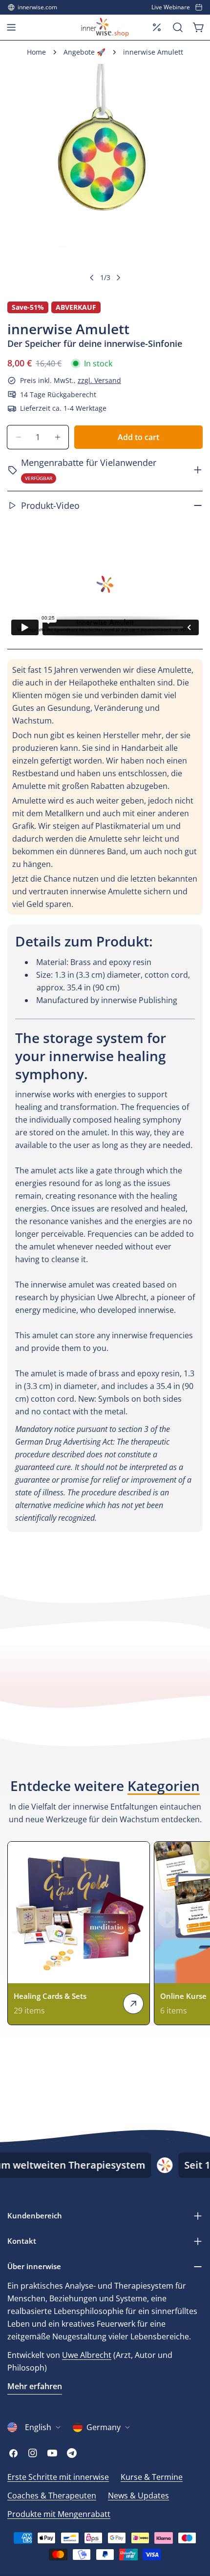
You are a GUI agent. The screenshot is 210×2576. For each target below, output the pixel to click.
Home (36, 52)
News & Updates (138, 2495)
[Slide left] (92, 278)
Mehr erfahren (35, 2386)
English (38, 2427)
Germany (104, 2427)
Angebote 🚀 (84, 52)
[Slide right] (118, 278)
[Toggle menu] (11, 27)
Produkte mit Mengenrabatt (59, 2514)
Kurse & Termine (152, 2477)
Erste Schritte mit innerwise (58, 2477)
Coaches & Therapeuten (52, 2495)
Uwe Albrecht (87, 2355)
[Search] (178, 27)
